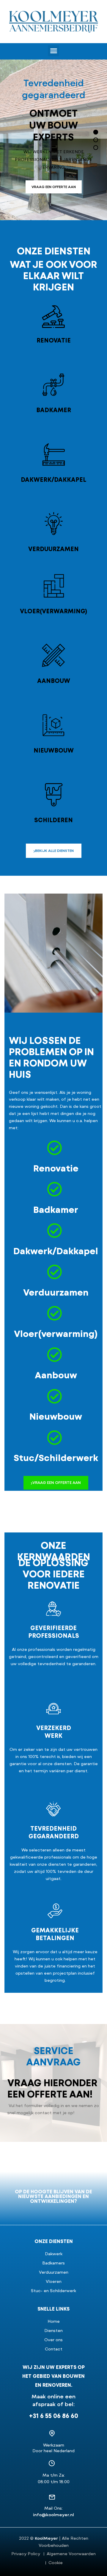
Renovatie (54, 341)
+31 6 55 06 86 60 (54, 2416)
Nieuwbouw (54, 751)
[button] (53, 51)
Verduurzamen (53, 549)
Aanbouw (54, 681)
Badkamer (54, 410)
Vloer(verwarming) (54, 611)
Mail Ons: (53, 2508)
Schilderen (53, 820)
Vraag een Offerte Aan (54, 187)
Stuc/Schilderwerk (56, 1458)
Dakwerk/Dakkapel (53, 480)
